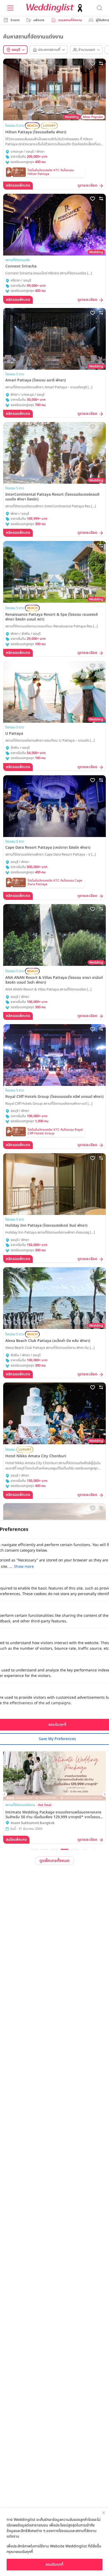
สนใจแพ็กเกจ (16, 1840)
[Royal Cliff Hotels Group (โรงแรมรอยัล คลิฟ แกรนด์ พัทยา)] (54, 1055)
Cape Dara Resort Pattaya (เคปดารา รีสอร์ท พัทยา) (48, 848)
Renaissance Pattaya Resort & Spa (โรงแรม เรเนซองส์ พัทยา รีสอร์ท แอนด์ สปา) (51, 617)
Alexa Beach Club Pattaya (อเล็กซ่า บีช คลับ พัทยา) (48, 1341)
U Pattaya (14, 734)
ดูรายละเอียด (87, 186)
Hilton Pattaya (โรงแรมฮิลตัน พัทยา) (36, 132)
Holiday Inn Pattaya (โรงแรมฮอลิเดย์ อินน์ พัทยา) (46, 1226)
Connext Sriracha (21, 266)
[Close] (103, 2513)
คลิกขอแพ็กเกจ (18, 185)
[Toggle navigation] (10, 8)
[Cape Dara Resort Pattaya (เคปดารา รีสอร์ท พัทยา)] (54, 806)
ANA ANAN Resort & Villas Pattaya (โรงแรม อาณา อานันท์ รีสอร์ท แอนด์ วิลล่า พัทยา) (54, 980)
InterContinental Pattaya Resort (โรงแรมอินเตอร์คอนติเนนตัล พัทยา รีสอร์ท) (52, 497)
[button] (34, 1849)
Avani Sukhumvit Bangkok (33, 1823)
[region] (54, 2542)
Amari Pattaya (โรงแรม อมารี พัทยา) (36, 380)
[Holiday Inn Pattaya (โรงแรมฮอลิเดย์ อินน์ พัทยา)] (54, 1184)
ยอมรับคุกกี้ (54, 2564)
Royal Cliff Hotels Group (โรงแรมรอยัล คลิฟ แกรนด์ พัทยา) (54, 1097)
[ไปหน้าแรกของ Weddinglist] (55, 8)
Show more (24, 1567)
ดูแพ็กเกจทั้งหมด (54, 1861)
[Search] (99, 8)
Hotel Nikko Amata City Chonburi (36, 1456)
